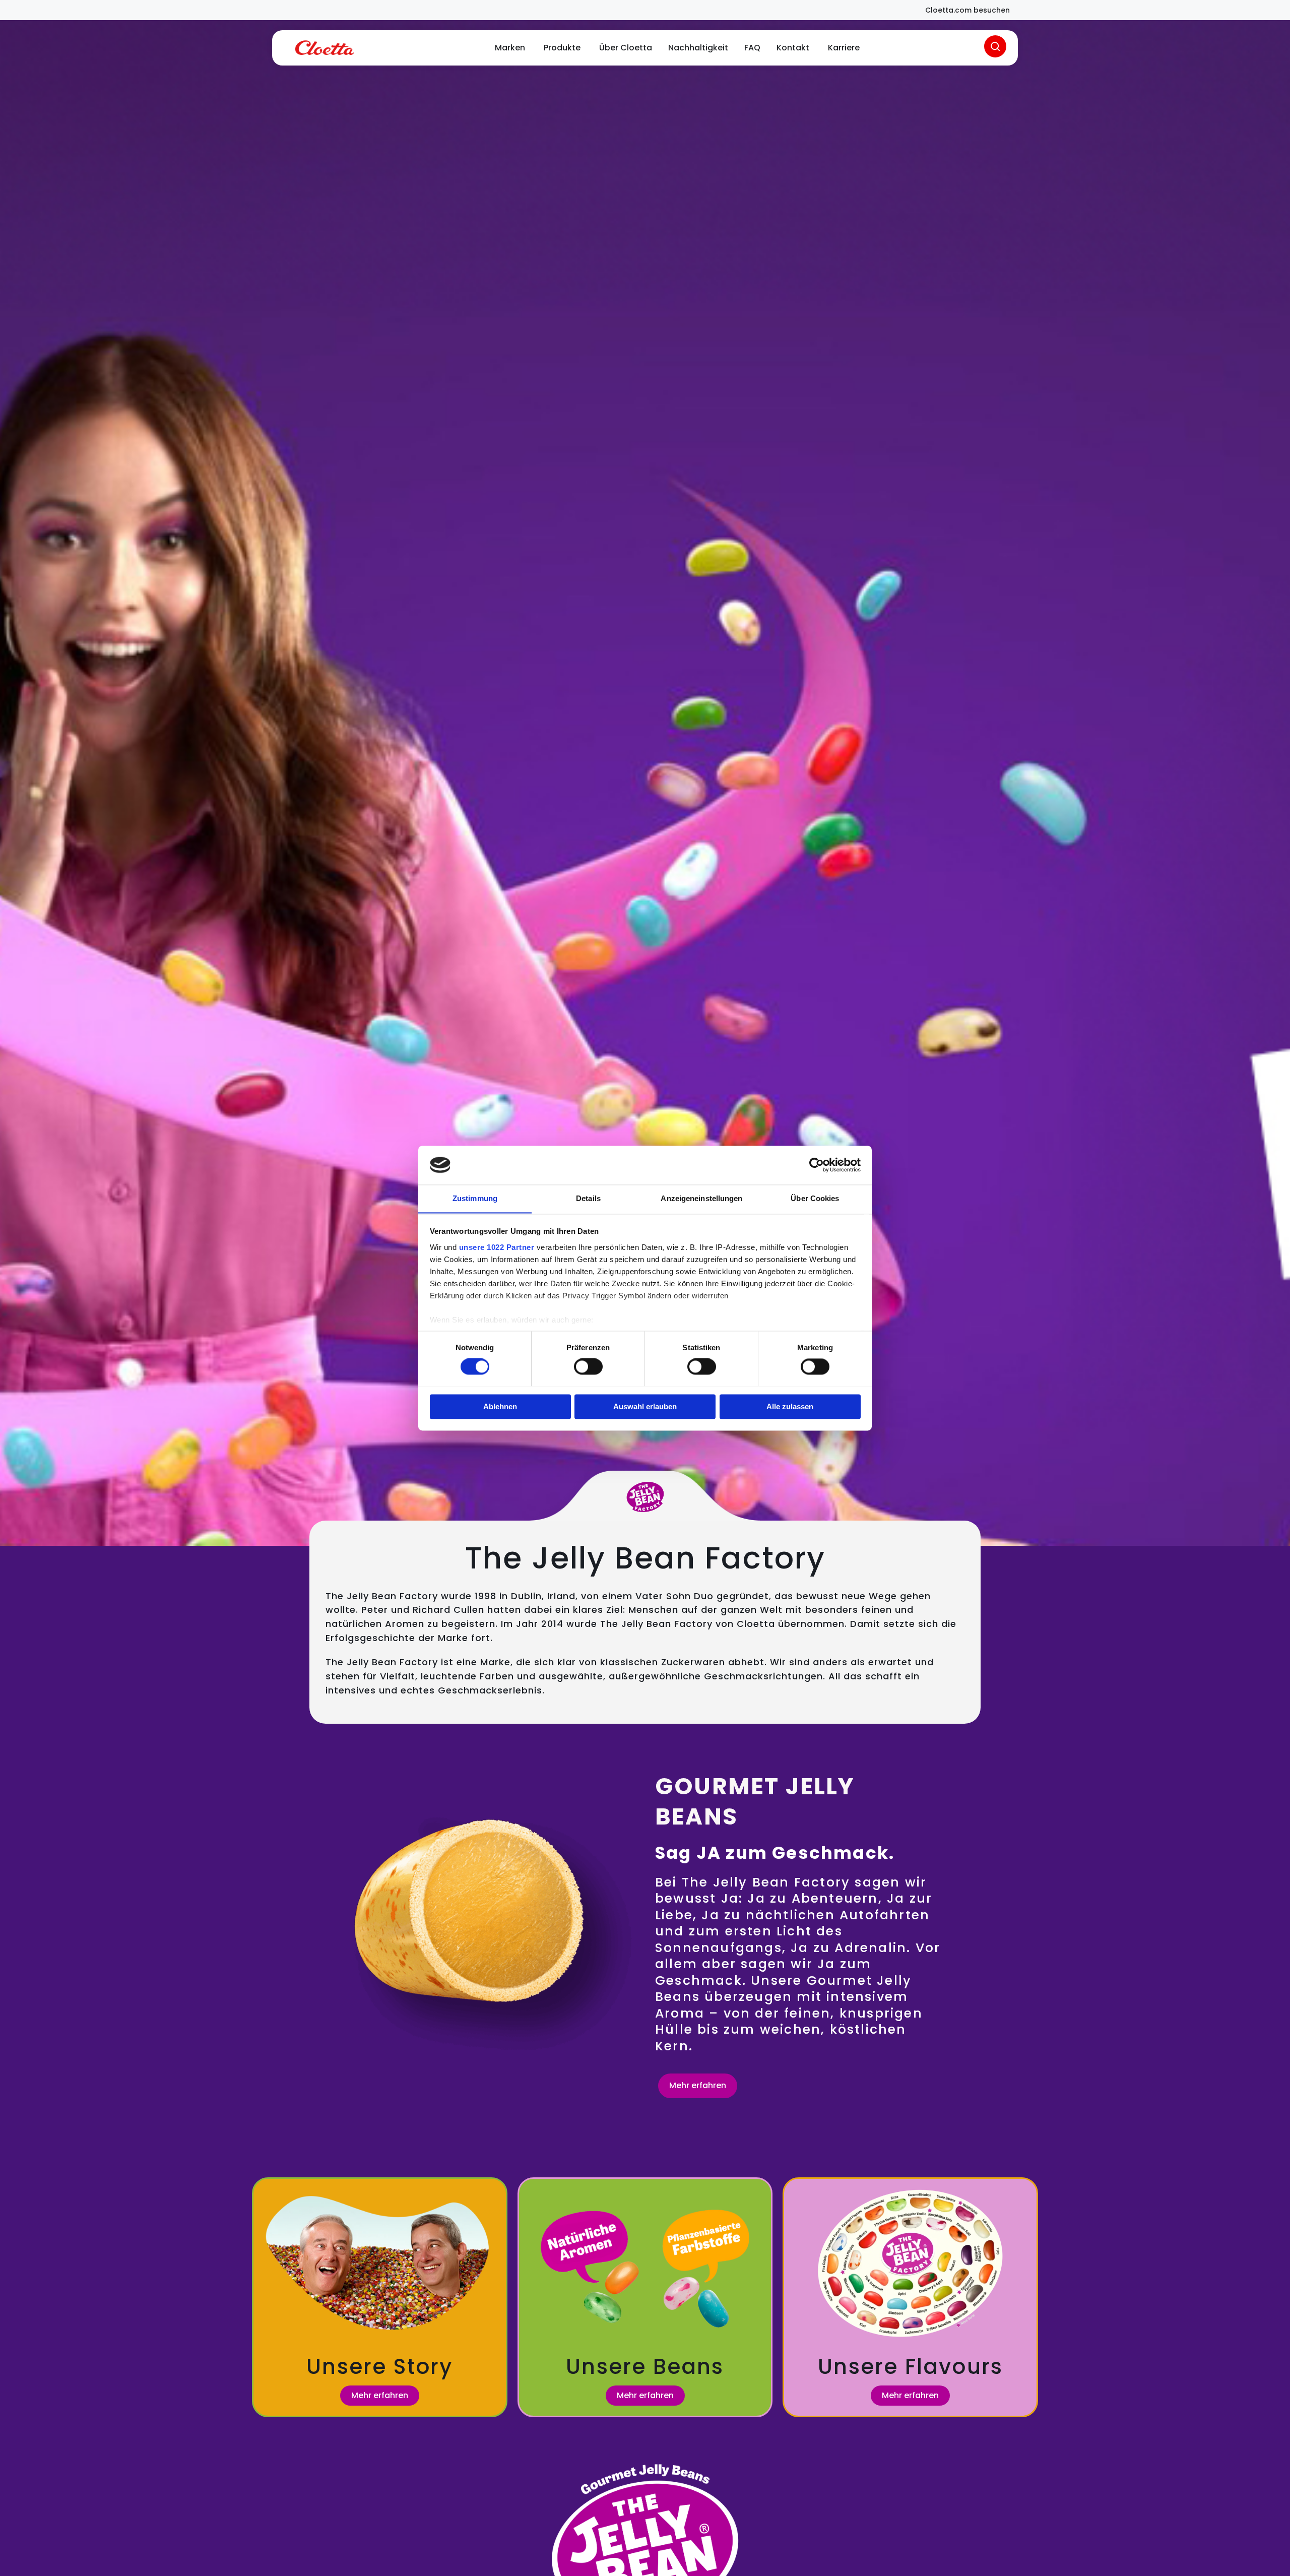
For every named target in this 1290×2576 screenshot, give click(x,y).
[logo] (325, 48)
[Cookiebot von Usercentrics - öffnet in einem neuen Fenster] (817, 1165)
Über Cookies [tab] (815, 1198)
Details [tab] (588, 1198)
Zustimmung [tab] (475, 1198)
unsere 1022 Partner (497, 1247)
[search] (995, 46)
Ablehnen (500, 1406)
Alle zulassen (790, 1406)
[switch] (588, 1366)
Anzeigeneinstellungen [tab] (701, 1198)
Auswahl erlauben (645, 1406)
